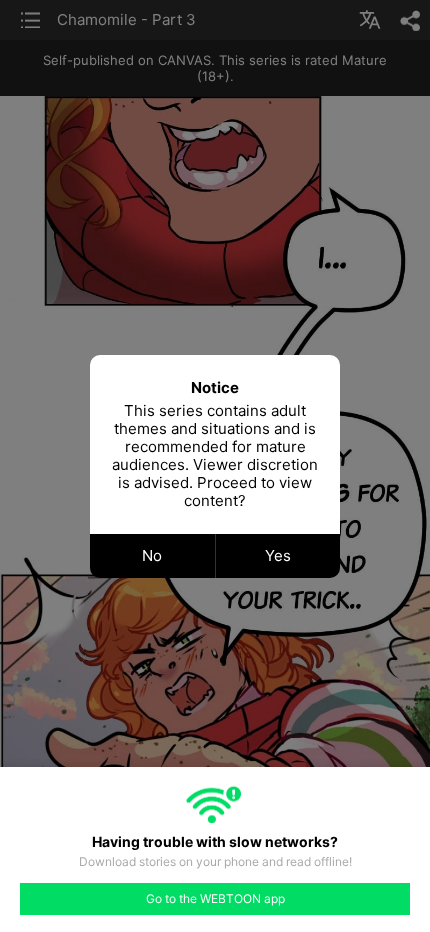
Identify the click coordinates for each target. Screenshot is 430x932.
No (152, 555)
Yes (278, 555)
